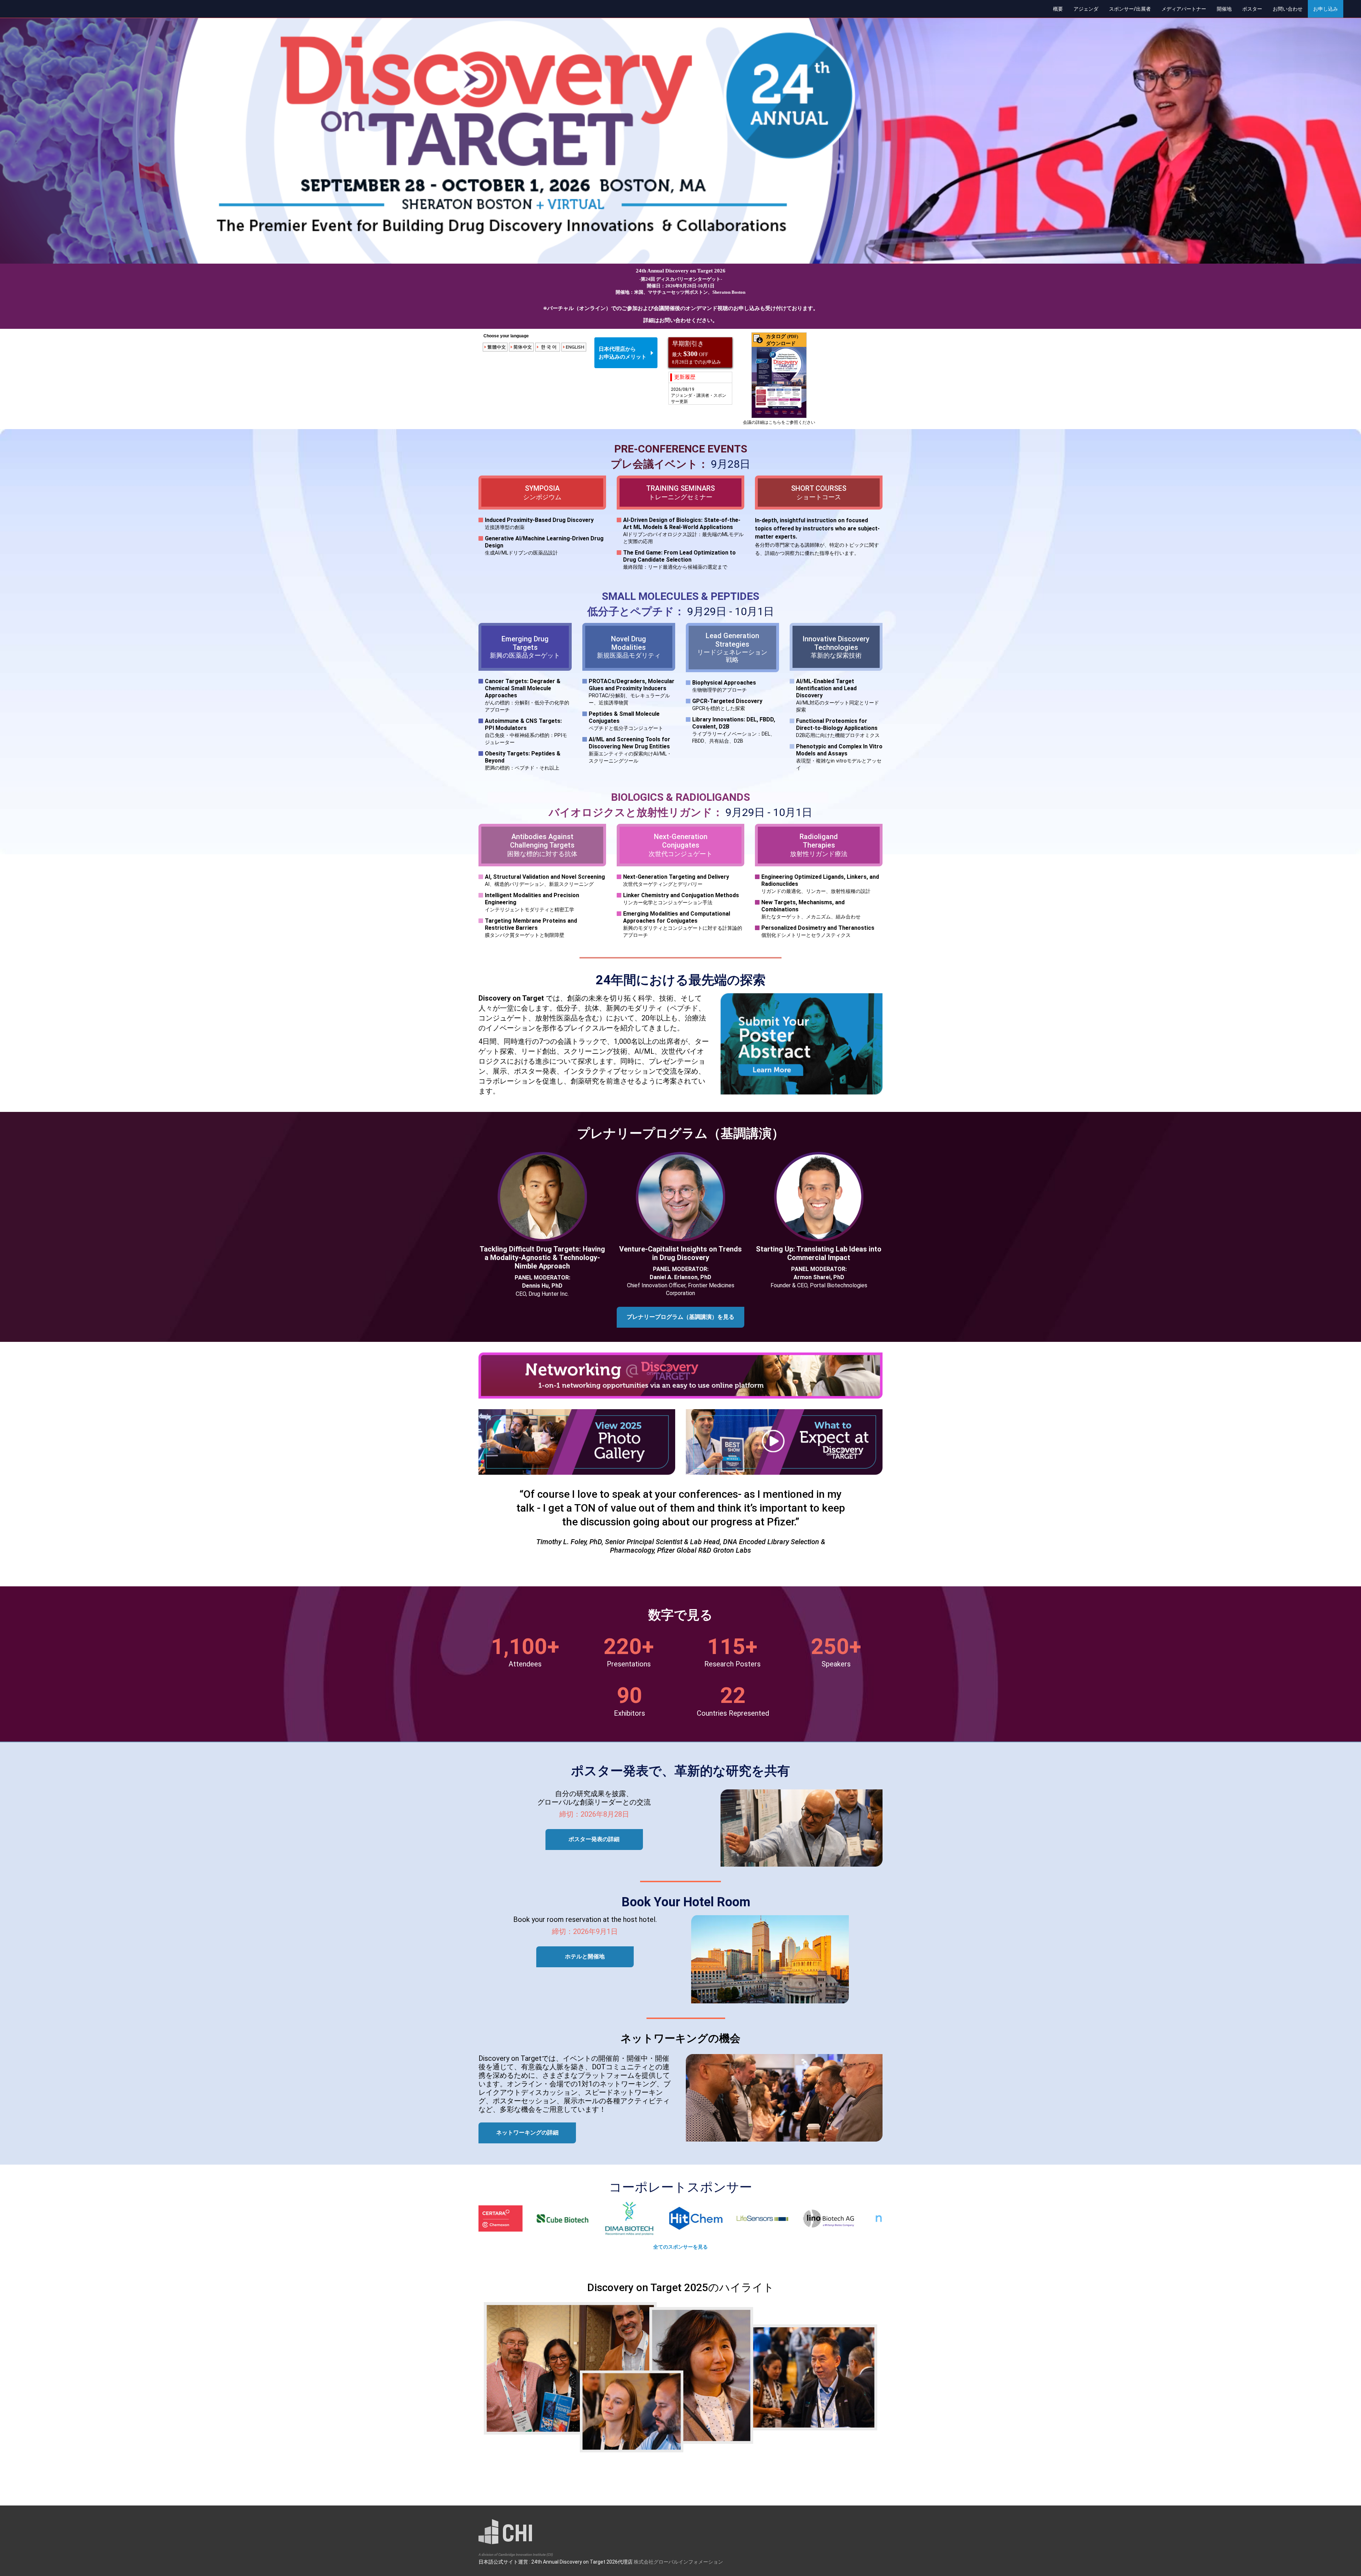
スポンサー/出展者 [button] (1130, 9)
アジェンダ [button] (1086, 9)
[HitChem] (528, 2218)
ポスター (1252, 9)
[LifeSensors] (594, 2218)
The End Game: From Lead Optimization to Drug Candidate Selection (679, 560)
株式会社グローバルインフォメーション (678, 2562)
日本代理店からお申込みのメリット (623, 353)
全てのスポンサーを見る (680, 2247)
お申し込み (1326, 9)
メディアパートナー (1184, 9)
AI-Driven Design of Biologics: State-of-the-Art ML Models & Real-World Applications (683, 531)
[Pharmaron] (794, 2218)
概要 (1058, 9)
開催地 (1224, 9)
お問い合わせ (1288, 9)
